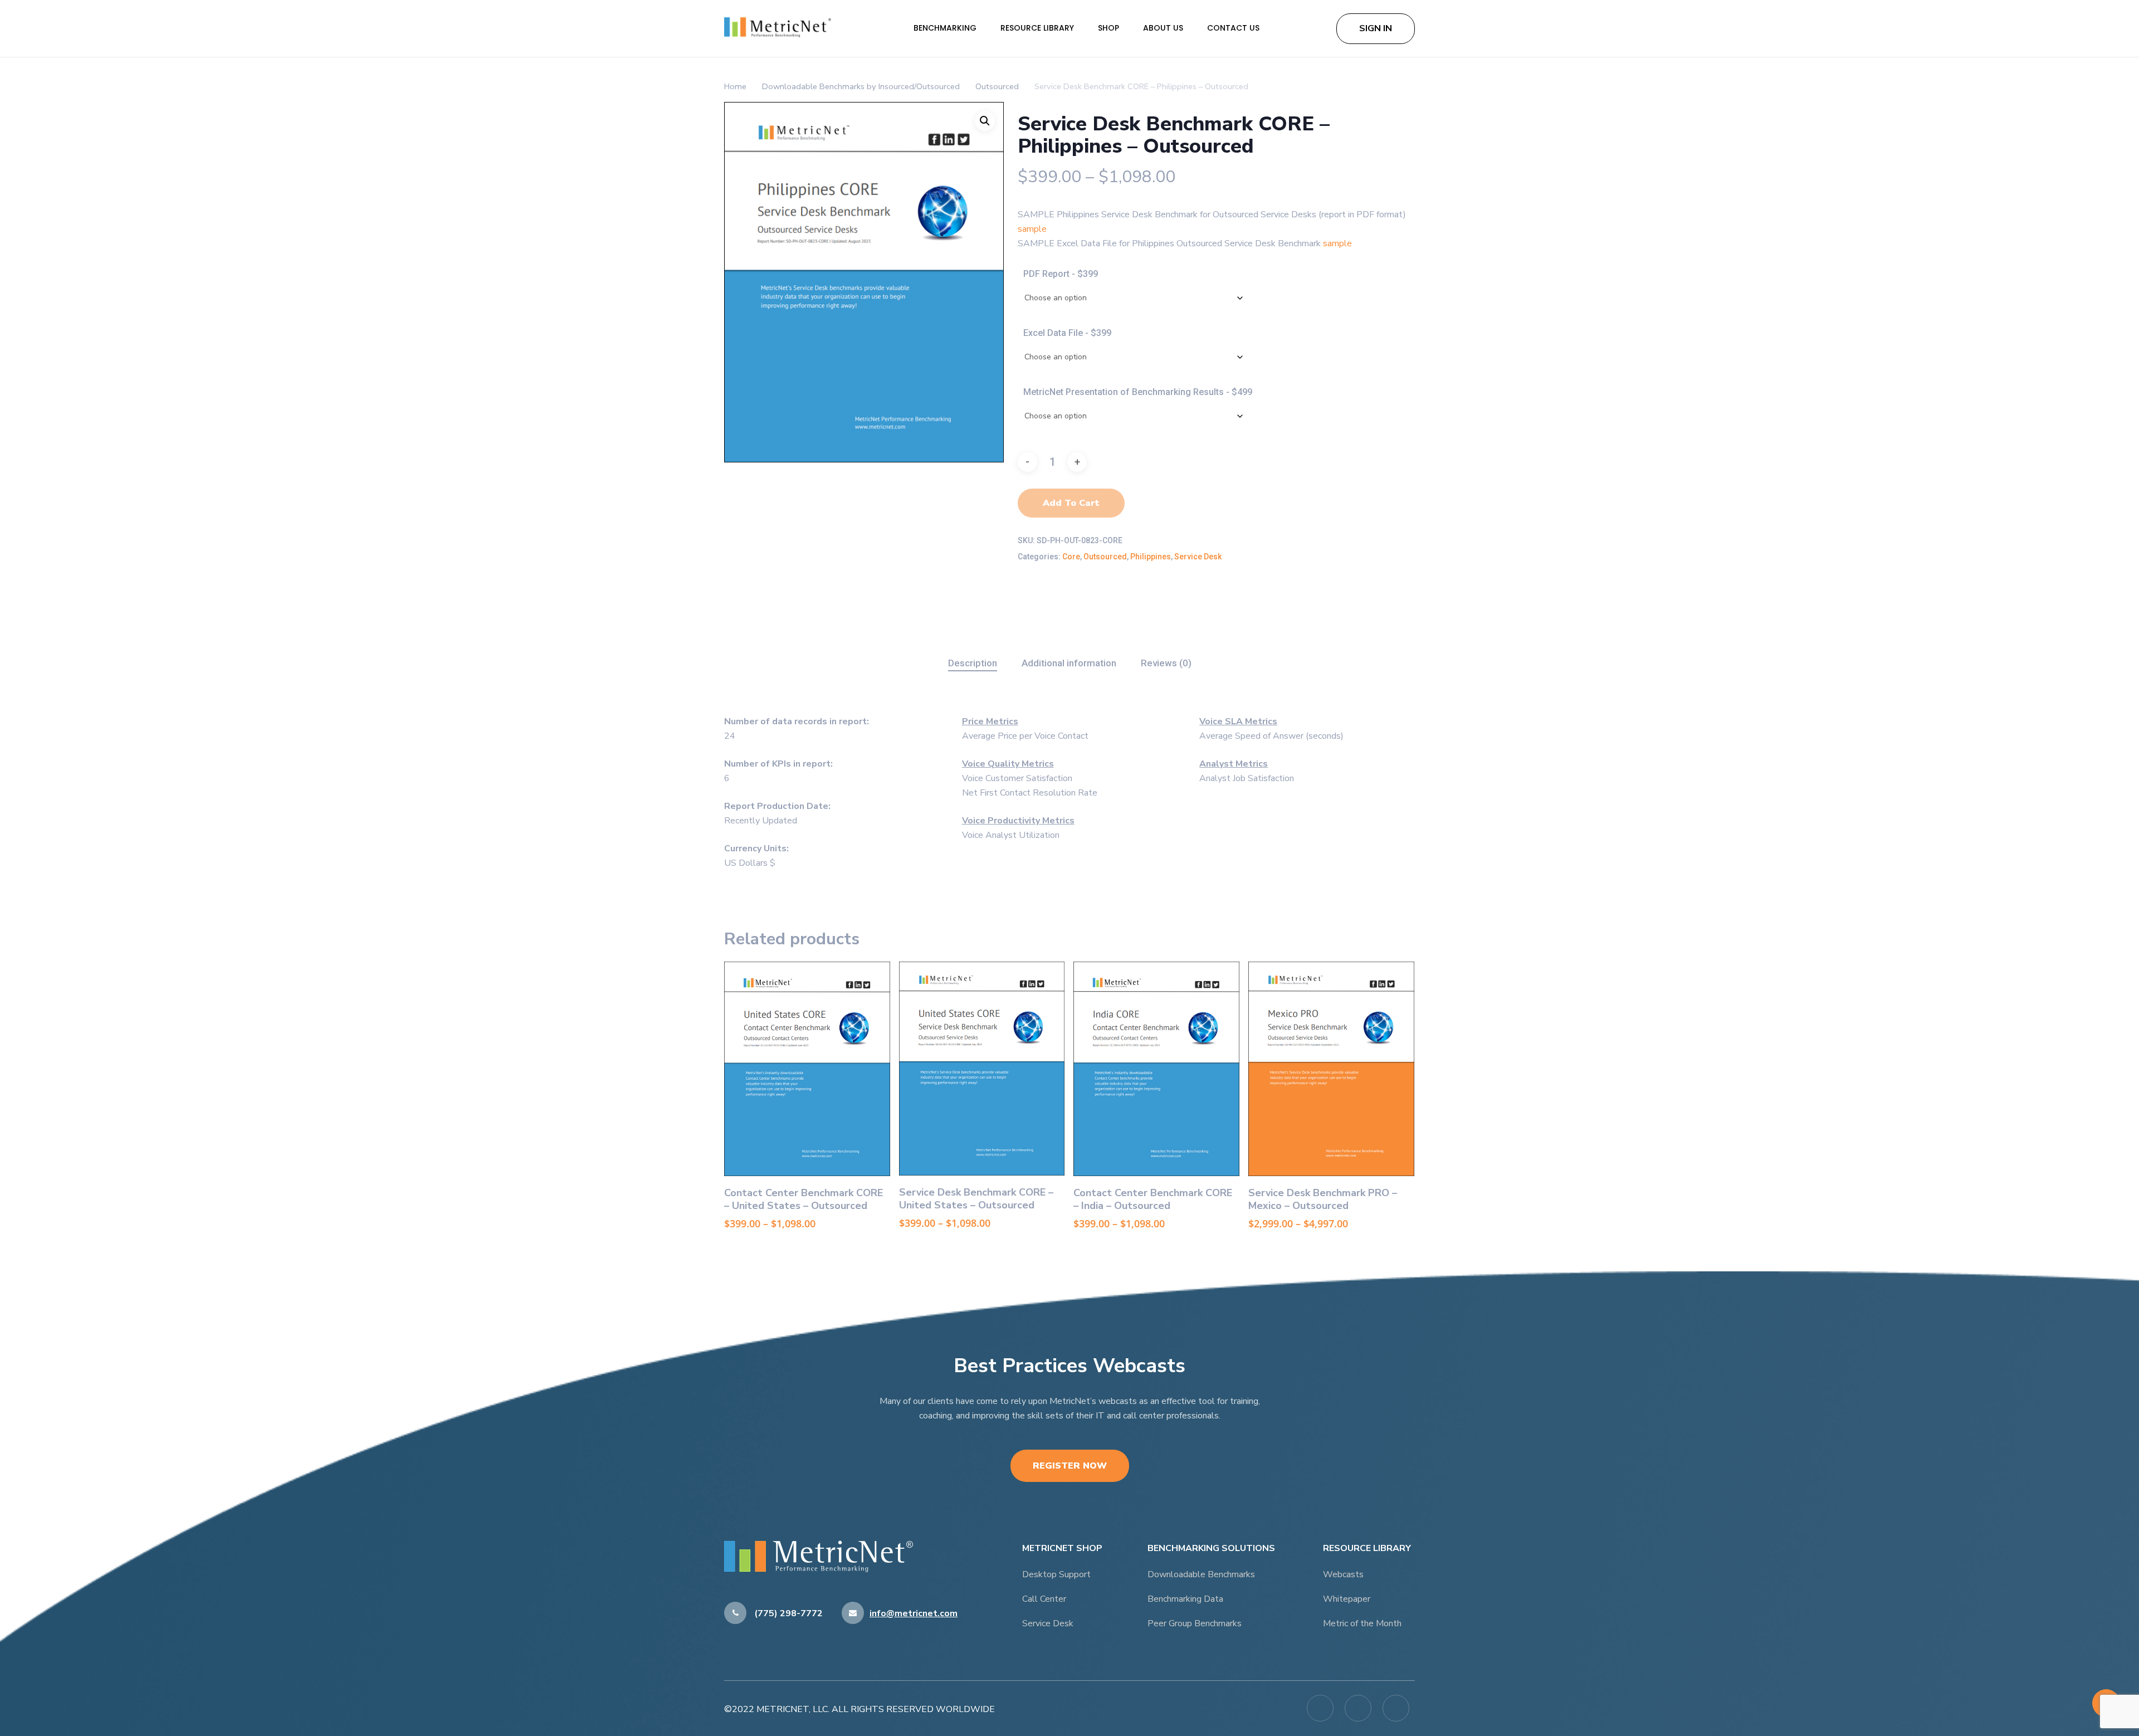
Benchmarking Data (1185, 1599)
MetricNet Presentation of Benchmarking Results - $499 (1138, 392)
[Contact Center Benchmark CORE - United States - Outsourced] (807, 1069)
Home (735, 86)
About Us (1164, 28)
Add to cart (1071, 503)
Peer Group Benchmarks (1195, 1623)
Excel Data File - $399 (1067, 333)
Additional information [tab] (1069, 663)
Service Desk (1198, 557)
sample (1032, 229)
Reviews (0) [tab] (1166, 663)
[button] (985, 121)
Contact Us (1233, 28)
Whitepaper (1347, 1599)
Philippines (1151, 557)
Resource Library (1038, 28)
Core (1071, 557)
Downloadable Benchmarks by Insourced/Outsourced (861, 86)
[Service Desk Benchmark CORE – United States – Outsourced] (982, 1069)
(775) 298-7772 (787, 1613)
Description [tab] (973, 663)
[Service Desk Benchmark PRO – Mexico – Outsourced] (1331, 1069)
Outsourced (997, 86)
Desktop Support (1056, 1574)
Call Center (1044, 1599)
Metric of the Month (1362, 1623)
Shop (1110, 28)
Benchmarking (946, 28)
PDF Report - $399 (1061, 274)
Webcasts (1343, 1574)
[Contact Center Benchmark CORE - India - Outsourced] (1156, 1069)
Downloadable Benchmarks (1201, 1574)
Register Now (1070, 1466)
